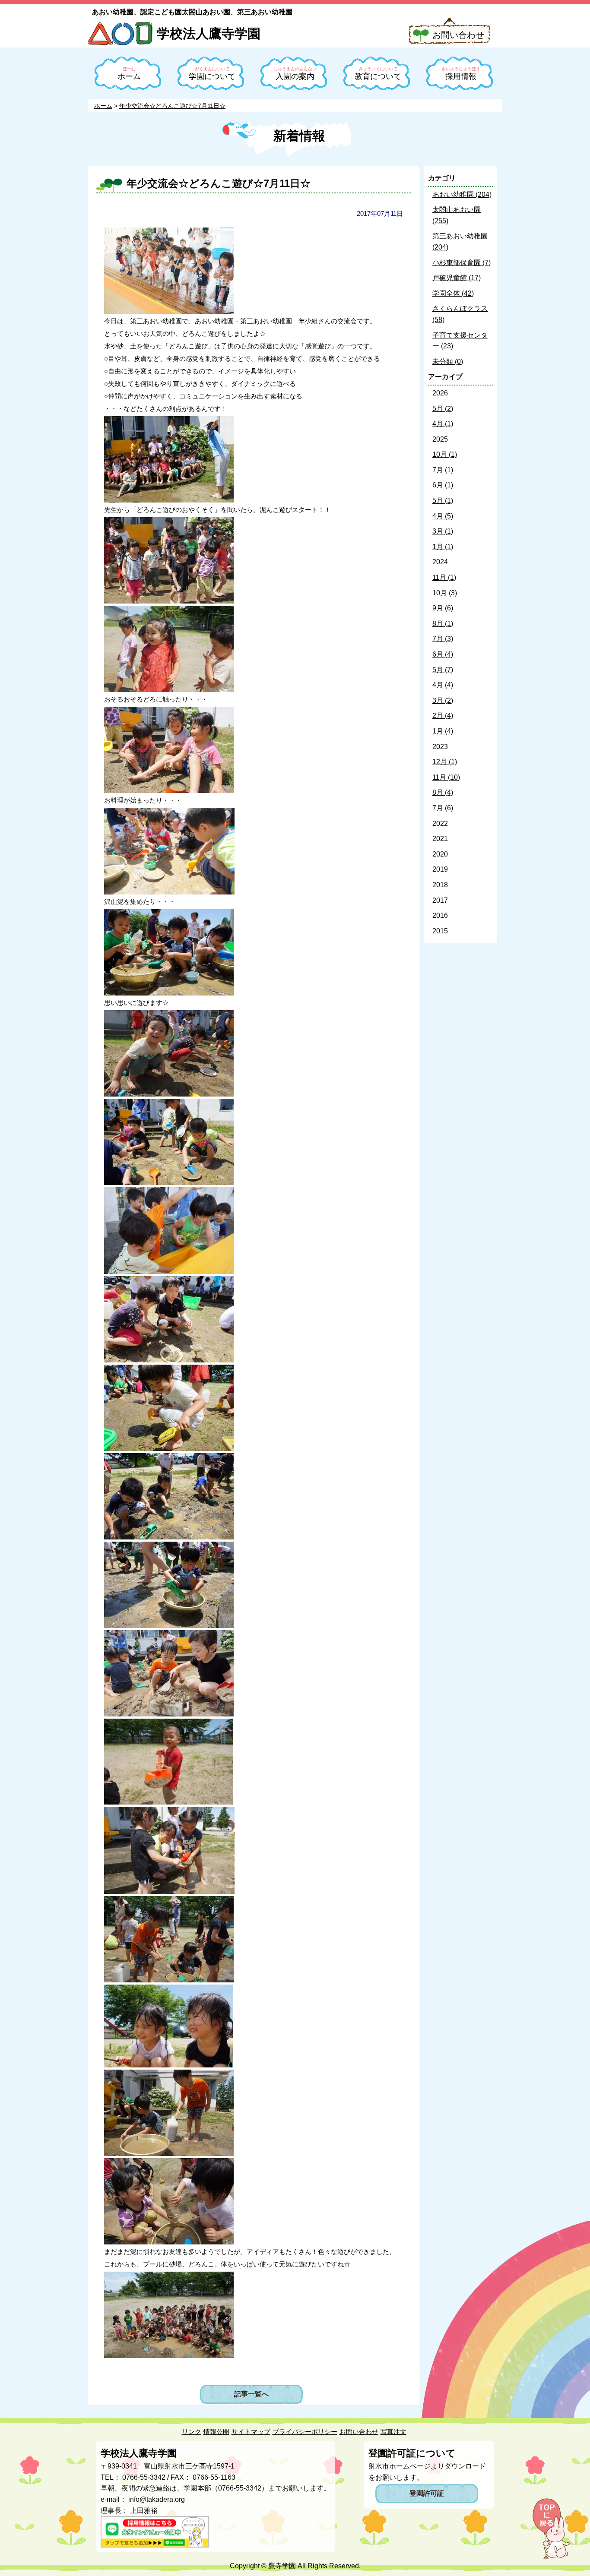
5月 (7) (443, 670)
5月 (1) (443, 501)
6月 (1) (443, 485)
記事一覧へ (251, 2394)
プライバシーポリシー (305, 2432)
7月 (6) (443, 808)
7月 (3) (443, 639)
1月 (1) (443, 547)
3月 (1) (443, 531)
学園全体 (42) (453, 293)
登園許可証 (427, 2493)
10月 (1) (445, 454)
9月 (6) (443, 608)
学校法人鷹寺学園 (209, 33)
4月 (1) (443, 424)
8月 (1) (443, 624)
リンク (192, 2432)
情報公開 (216, 2432)
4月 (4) (443, 685)
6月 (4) (443, 654)
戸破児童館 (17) (457, 278)
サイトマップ (251, 2432)
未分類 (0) (448, 362)
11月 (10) (446, 777)
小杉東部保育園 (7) (462, 263)
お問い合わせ (458, 35)
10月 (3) (445, 593)
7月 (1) (443, 470)
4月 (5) (443, 516)
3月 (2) (443, 700)
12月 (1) (445, 762)
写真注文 (393, 2432)
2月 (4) (443, 716)
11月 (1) (444, 577)
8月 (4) (443, 792)
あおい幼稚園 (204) (462, 194)
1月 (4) (443, 731)
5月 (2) (443, 409)
